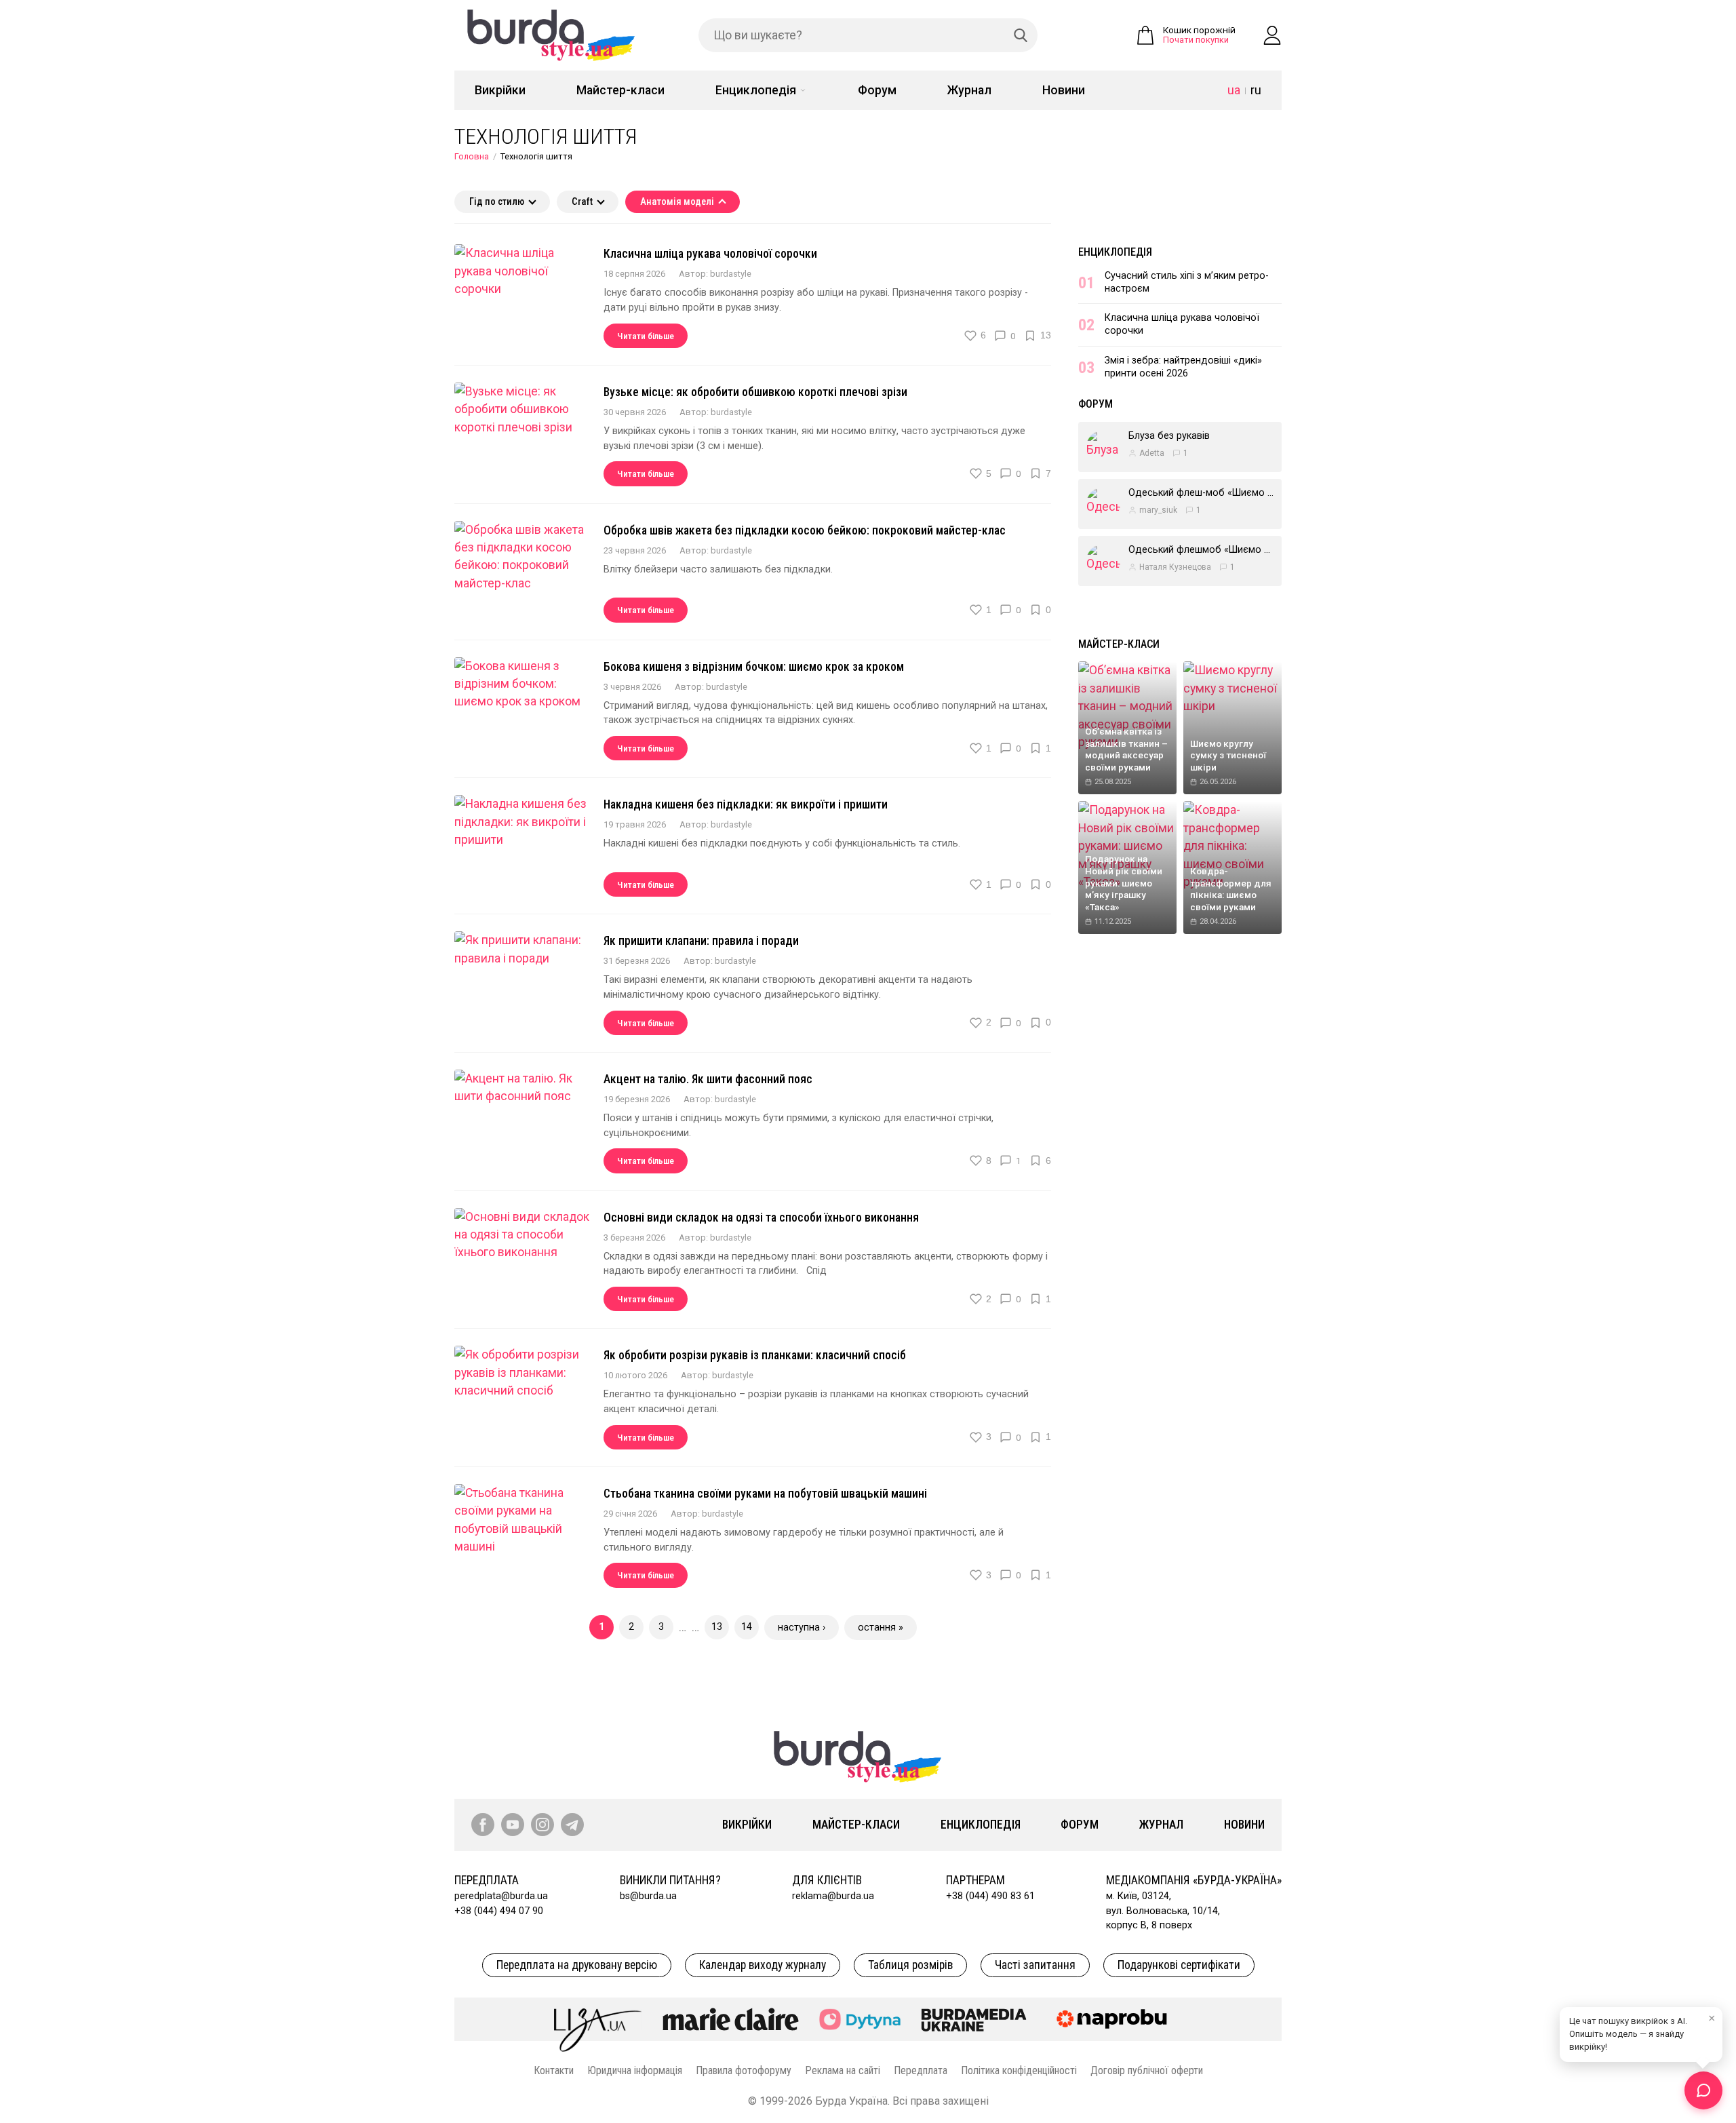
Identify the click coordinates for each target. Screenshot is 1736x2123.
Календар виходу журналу (763, 1965)
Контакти (554, 2070)
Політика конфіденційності (1019, 2070)
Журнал (969, 90)
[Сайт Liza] (598, 2019)
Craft (582, 202)
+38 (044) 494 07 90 (499, 1911)
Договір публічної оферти (1147, 2070)
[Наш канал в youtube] (513, 1825)
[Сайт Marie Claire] (731, 2019)
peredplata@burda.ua (501, 1896)
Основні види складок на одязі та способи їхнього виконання (761, 1218)
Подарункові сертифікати (1179, 1965)
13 (717, 1627)
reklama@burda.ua (833, 1896)
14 (747, 1627)
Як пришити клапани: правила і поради (701, 941)
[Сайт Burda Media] (974, 2019)
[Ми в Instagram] (542, 1825)
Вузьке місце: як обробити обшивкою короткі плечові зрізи (755, 392)
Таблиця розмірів (910, 1965)
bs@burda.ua (648, 1896)
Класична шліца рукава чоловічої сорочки (710, 254)
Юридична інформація (635, 2070)
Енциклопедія (756, 90)
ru (1256, 90)
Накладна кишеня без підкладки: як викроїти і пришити (746, 804)
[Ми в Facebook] (483, 1825)
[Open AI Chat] (1703, 2090)
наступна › (802, 1628)
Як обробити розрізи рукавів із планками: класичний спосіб (755, 1355)
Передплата (921, 2070)
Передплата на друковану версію (577, 1965)
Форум (877, 90)
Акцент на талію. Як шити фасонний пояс (708, 1079)
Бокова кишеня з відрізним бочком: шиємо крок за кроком (754, 667)
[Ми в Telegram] (572, 1825)
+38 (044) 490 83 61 (990, 1896)
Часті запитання (1035, 1965)
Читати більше (646, 336)
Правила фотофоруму (744, 2070)
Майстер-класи (620, 90)
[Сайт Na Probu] (1115, 2019)
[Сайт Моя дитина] (860, 2020)
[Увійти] (1272, 35)
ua (1234, 90)
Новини (1064, 90)
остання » (881, 1628)
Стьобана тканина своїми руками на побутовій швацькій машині (765, 1494)
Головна (472, 156)
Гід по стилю (497, 202)
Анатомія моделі (677, 202)
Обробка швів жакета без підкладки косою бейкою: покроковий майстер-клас (805, 530)
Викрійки (500, 90)
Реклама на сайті (843, 2070)
